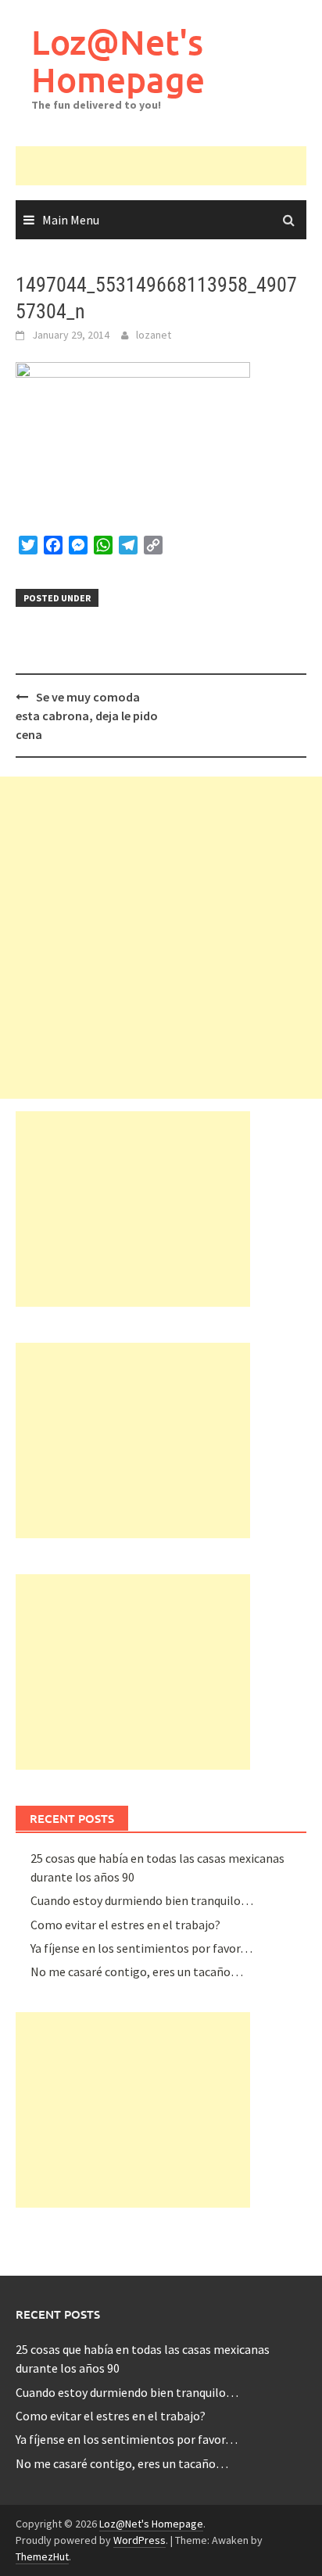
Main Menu (71, 220)
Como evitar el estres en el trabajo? (125, 1925)
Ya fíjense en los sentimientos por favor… (141, 1948)
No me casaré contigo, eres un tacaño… (137, 1971)
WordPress (140, 2540)
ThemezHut (42, 2556)
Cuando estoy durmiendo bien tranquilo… (142, 1900)
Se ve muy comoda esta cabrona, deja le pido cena (87, 716)
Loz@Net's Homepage (118, 61)
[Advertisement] (169, 166)
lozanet (154, 335)
